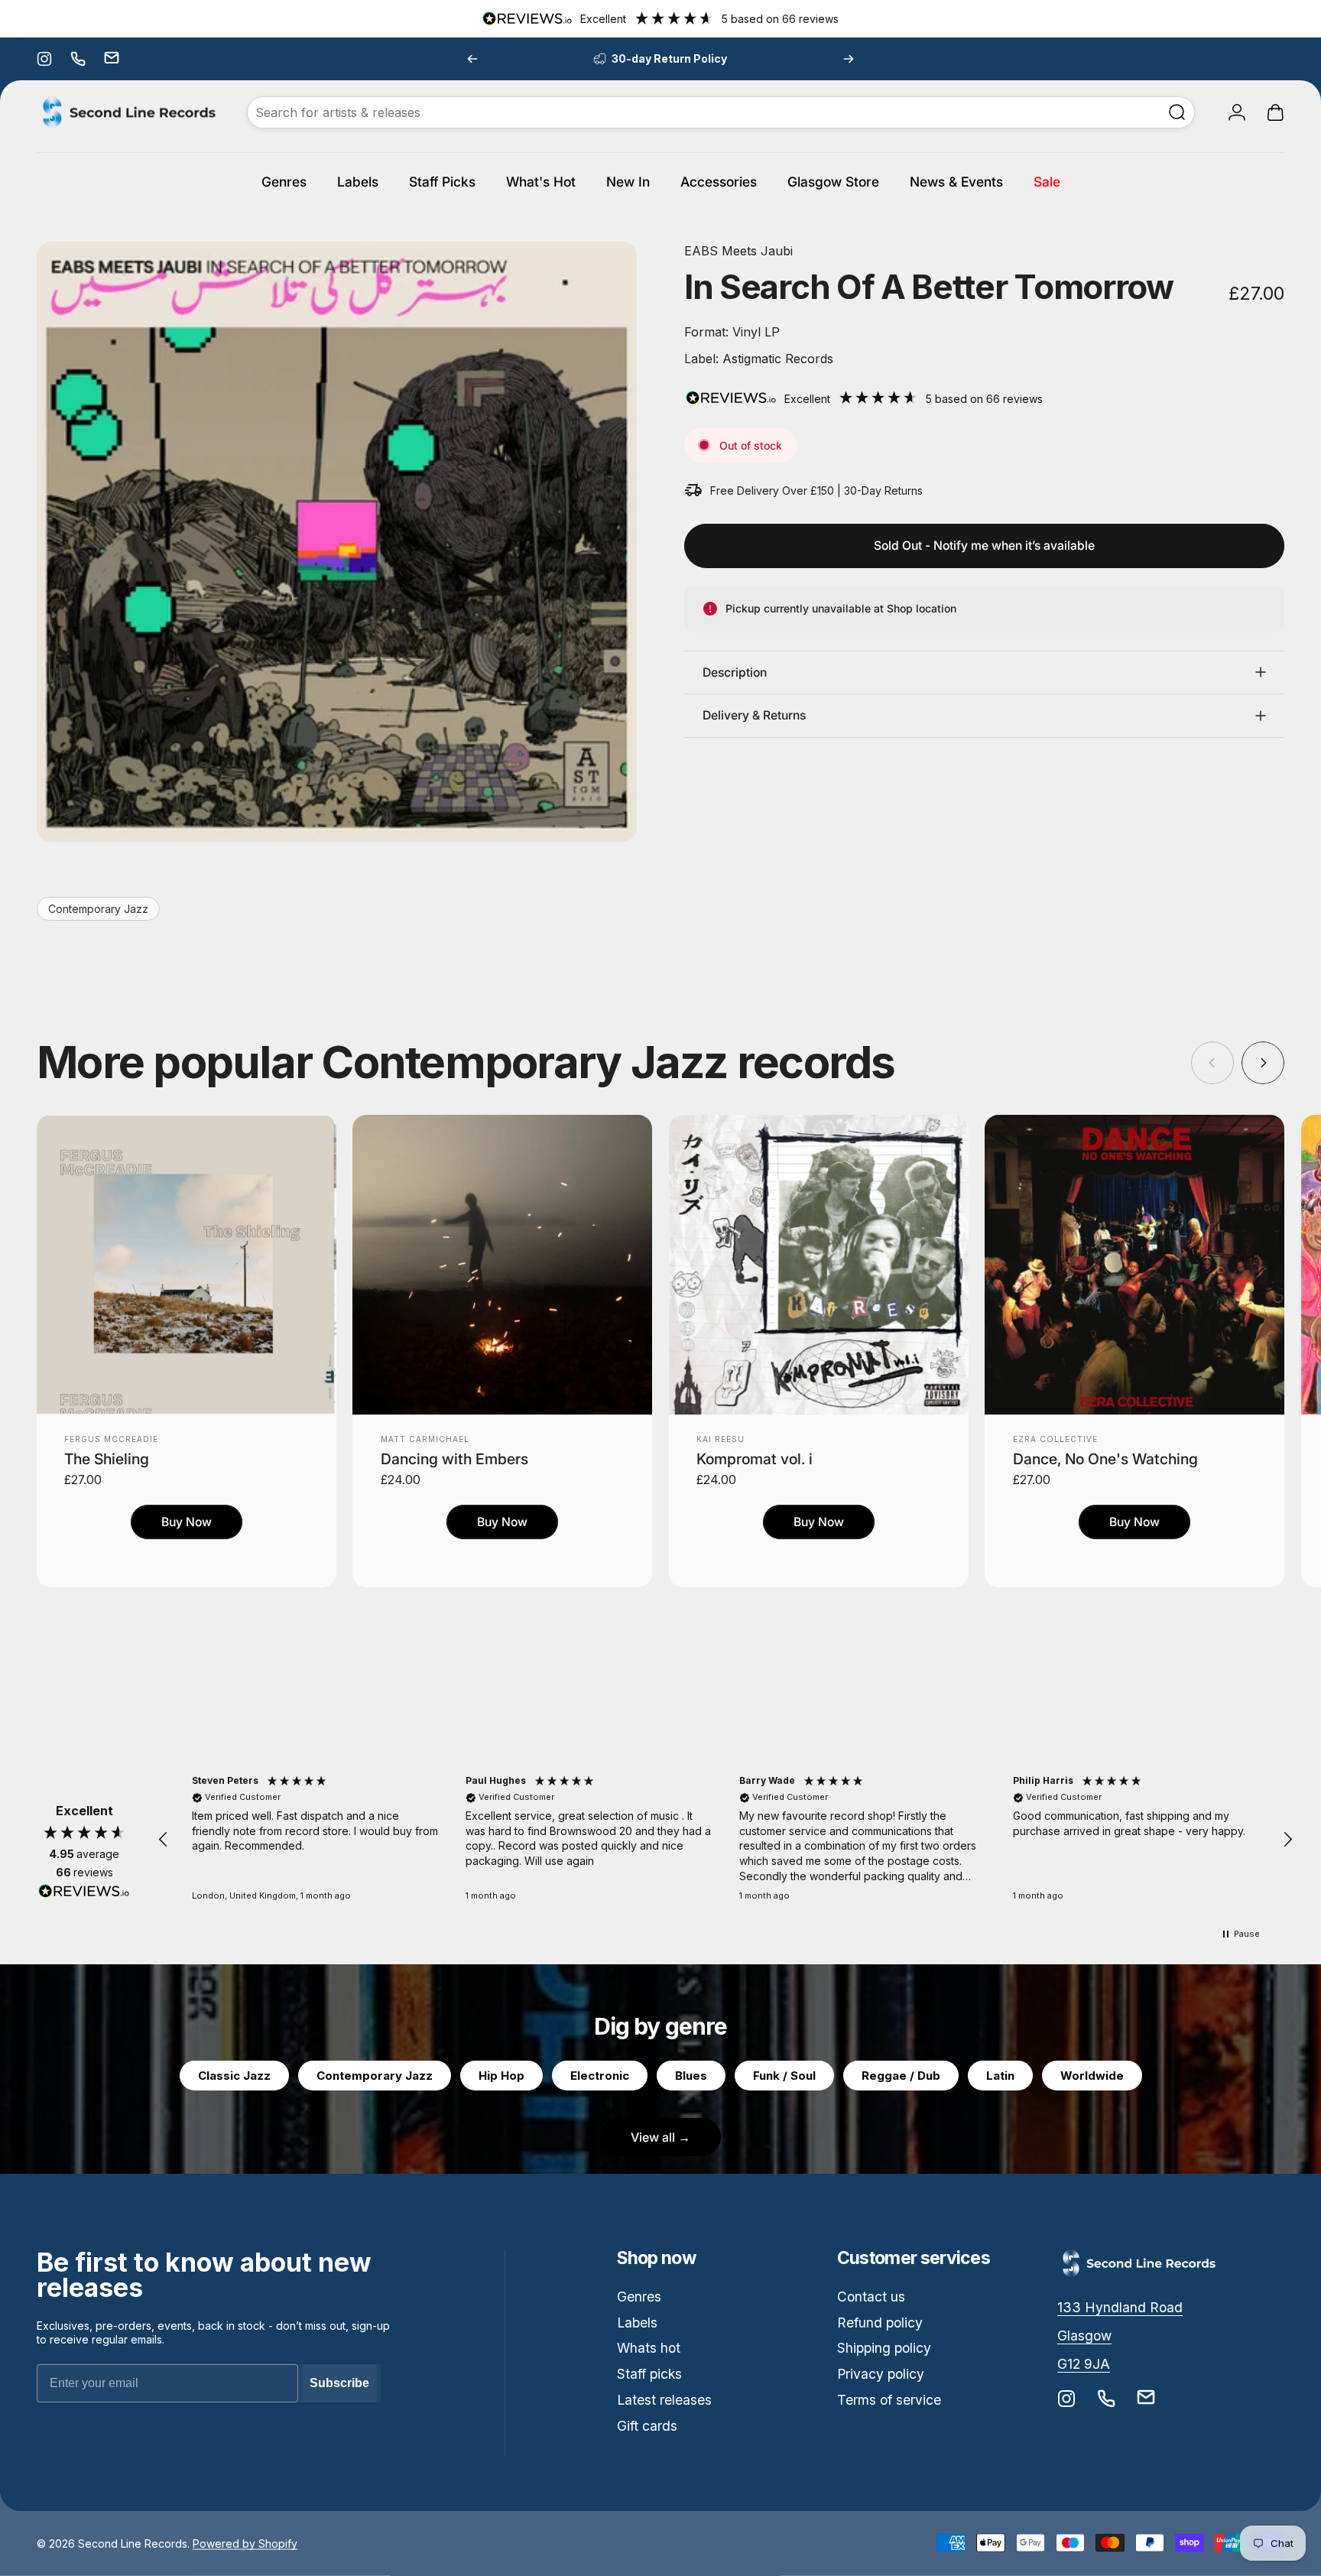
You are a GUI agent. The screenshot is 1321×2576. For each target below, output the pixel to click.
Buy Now (187, 1522)
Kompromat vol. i (755, 1459)
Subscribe (339, 2383)
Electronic (600, 2076)
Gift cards (647, 2426)
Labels (637, 2323)
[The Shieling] (187, 1265)
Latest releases (664, 2400)
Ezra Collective (1055, 1439)
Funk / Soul (784, 2076)
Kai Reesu (721, 1439)
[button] (164, 1840)
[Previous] (472, 59)
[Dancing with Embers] (502, 1265)
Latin (1000, 2076)
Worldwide (1092, 2076)
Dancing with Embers (454, 1459)
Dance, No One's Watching (1105, 1459)
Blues (691, 2076)
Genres (639, 2297)
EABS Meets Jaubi (738, 251)
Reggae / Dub (901, 2076)
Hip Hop (501, 2076)
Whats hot (649, 2348)
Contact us (871, 2297)
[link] (1120, 2308)
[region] (725, 1840)
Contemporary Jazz (98, 909)
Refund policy (880, 2323)
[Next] (849, 59)
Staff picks (649, 2374)
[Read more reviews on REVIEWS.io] (84, 1892)
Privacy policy (881, 2374)
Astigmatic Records (776, 359)
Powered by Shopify (245, 2543)
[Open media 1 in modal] (337, 542)
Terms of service (889, 2400)
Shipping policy (884, 2348)
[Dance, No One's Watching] (1134, 1265)
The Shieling (107, 1459)
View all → (660, 2137)
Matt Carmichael (425, 1439)
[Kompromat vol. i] (819, 1265)
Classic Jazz (234, 2076)
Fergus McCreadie (111, 1439)
